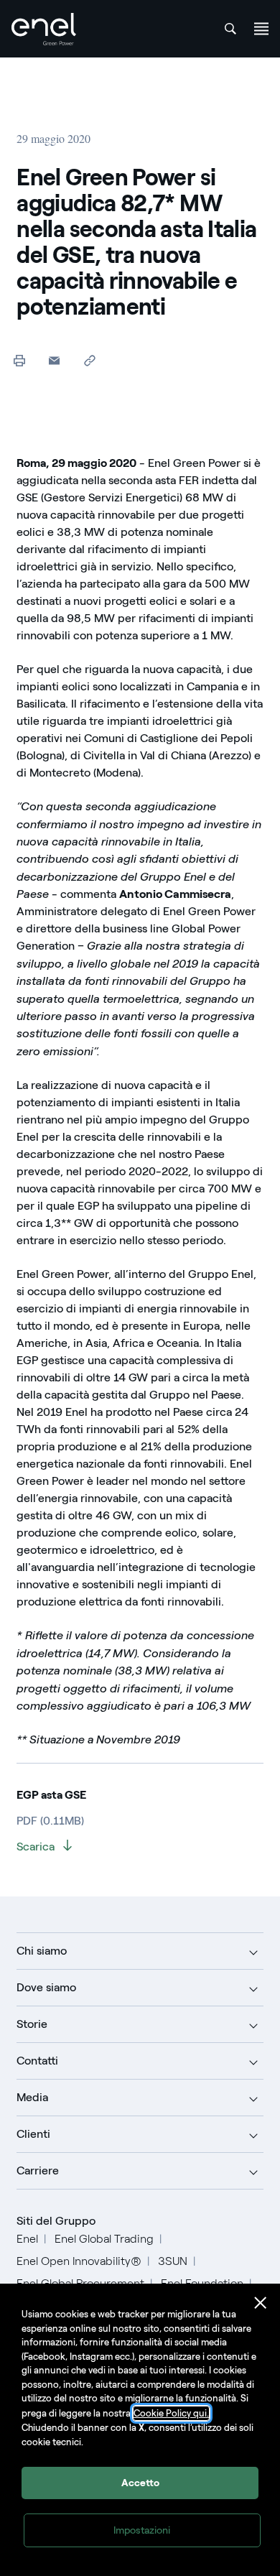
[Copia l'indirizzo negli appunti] (89, 360)
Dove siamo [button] (46, 1987)
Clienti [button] (33, 2134)
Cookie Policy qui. (171, 2413)
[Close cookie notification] (261, 2303)
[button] (54, 360)
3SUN (173, 2261)
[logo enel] (44, 29)
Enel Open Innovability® (79, 2261)
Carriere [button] (38, 2170)
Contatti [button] (37, 2061)
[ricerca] (230, 29)
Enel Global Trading (104, 2239)
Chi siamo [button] (42, 1951)
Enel (27, 2239)
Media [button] (32, 2097)
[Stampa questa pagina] (19, 360)
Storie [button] (32, 2024)
